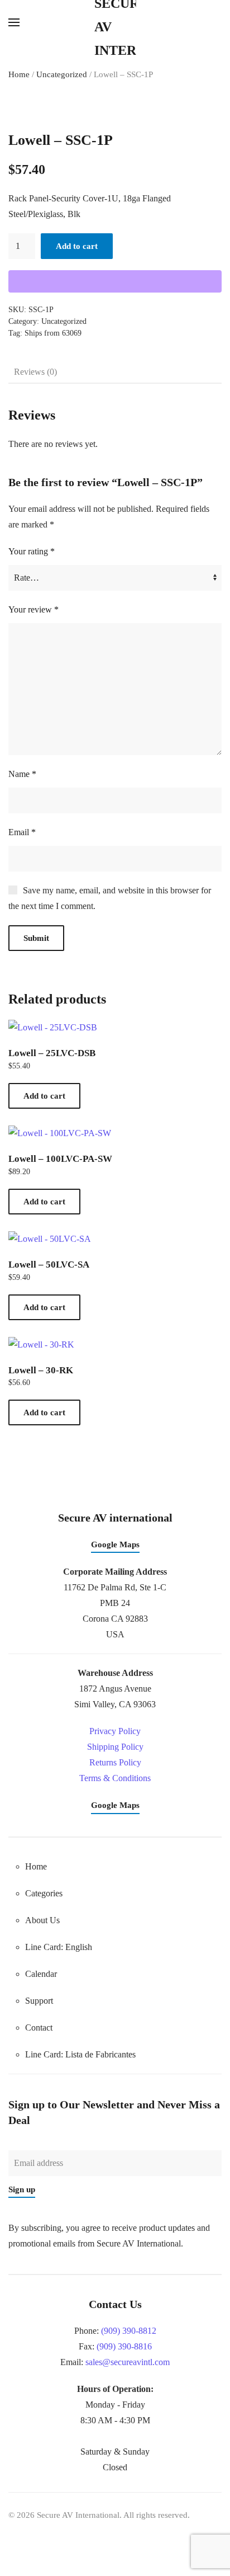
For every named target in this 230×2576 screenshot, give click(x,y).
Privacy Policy (115, 1731)
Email (22, 832)
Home (19, 74)
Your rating (32, 551)
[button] (14, 22)
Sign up (22, 2189)
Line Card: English (59, 1947)
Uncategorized (62, 74)
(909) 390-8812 (129, 2331)
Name (22, 774)
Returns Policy (115, 1762)
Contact (39, 2028)
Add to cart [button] (44, 1096)
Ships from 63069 (53, 333)
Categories (44, 1893)
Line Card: (80, 2054)
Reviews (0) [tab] (35, 372)
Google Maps (115, 1544)
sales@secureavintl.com (128, 2362)
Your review (33, 609)
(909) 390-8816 (124, 2346)
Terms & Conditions (115, 1778)
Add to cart (77, 246)
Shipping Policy (115, 1747)
